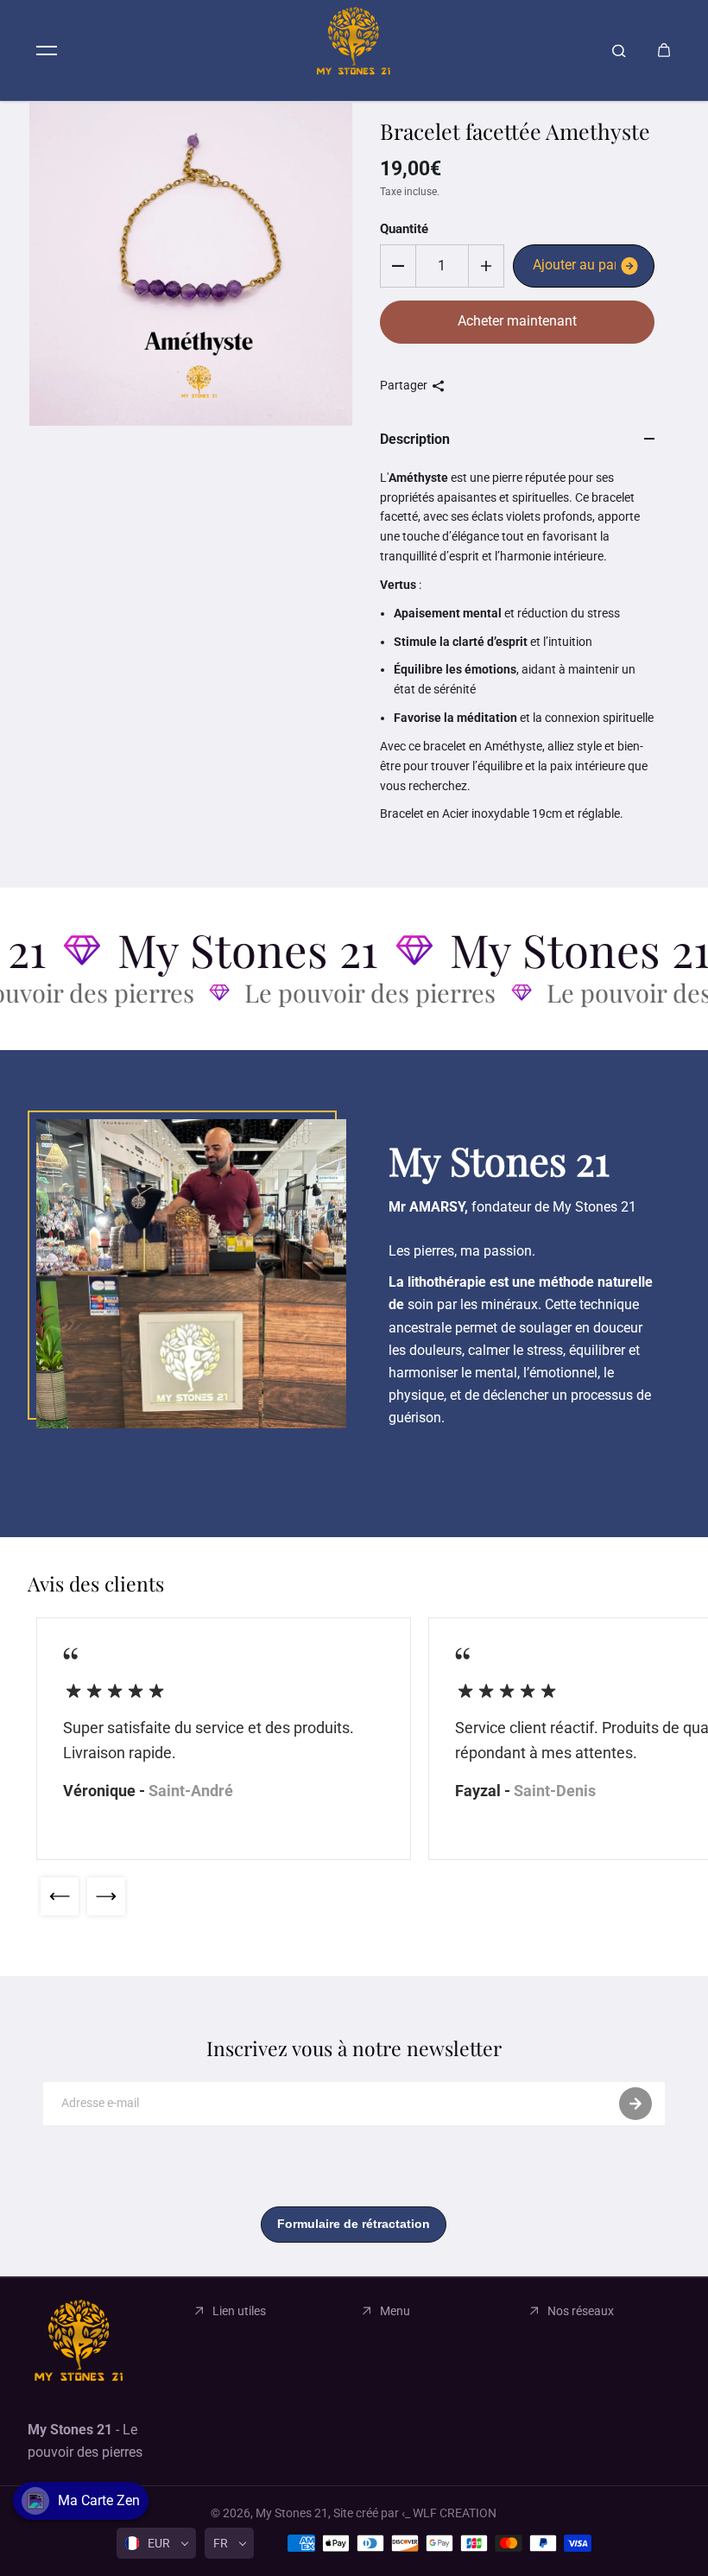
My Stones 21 (292, 2513)
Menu (395, 2311)
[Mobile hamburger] (47, 50)
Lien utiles (239, 2311)
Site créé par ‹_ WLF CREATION (415, 2513)
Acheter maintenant (517, 321)
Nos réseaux (581, 2311)
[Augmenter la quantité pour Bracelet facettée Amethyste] (486, 266)
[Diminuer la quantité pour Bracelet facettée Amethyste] (398, 266)
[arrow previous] (60, 1896)
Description (415, 439)
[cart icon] (664, 50)
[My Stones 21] (354, 50)
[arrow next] (106, 1896)
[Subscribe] (635, 2104)
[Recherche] (619, 50)
